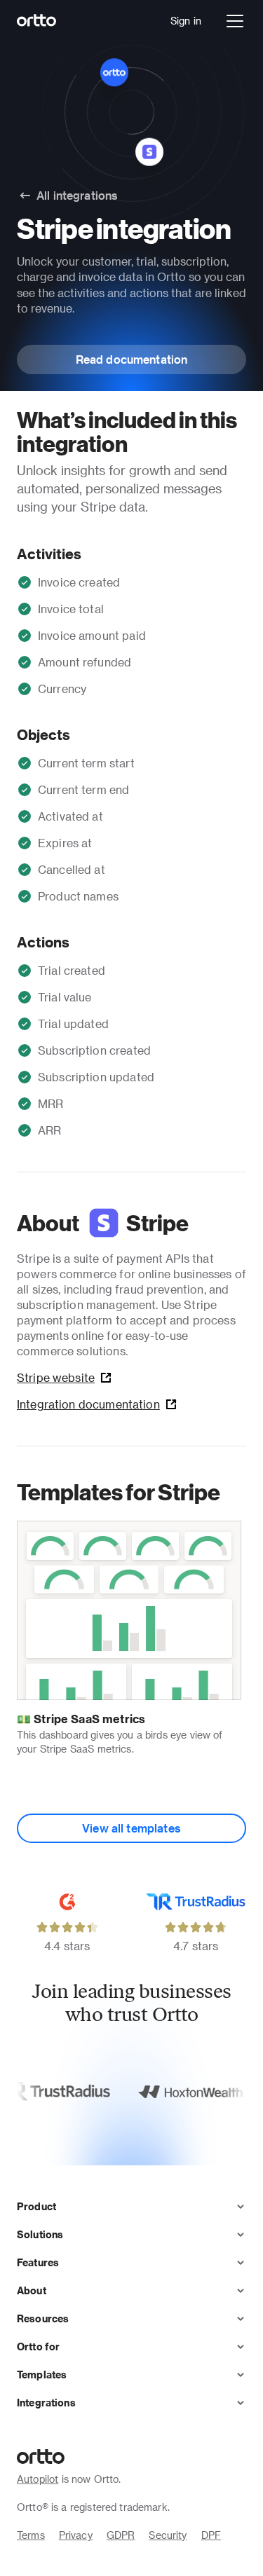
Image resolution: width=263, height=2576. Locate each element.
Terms (31, 2535)
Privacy (76, 2535)
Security (168, 2535)
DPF (211, 2535)
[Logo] (37, 21)
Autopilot (38, 2479)
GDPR (121, 2535)
